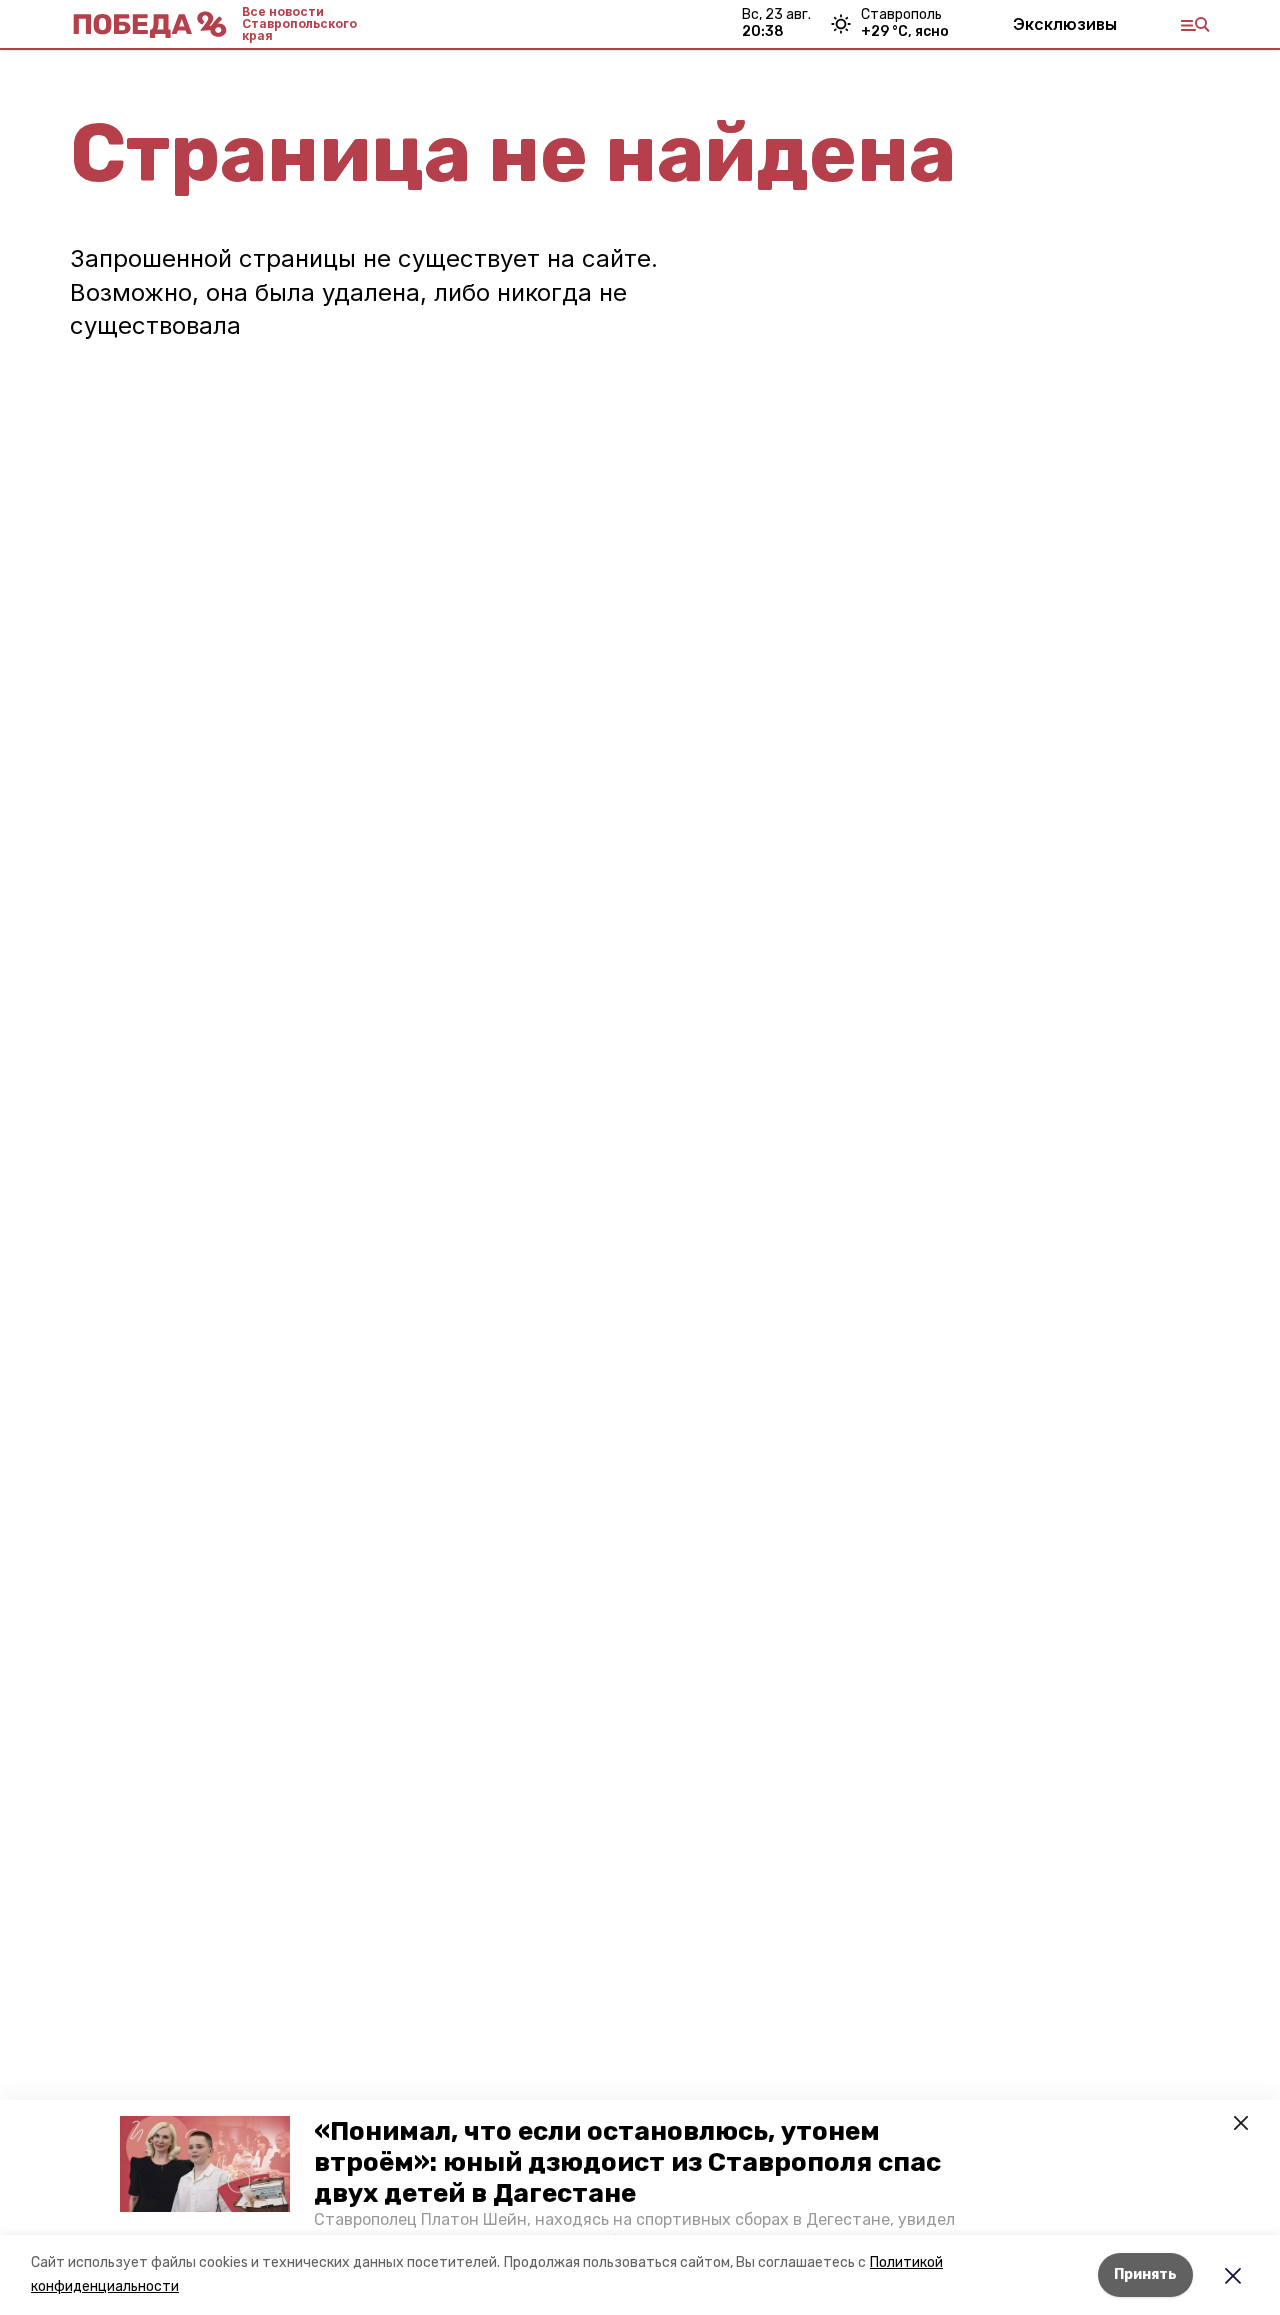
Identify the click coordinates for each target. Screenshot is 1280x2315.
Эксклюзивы (1065, 24)
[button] (205, 2164)
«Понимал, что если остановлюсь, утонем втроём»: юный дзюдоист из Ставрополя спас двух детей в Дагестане (627, 2162)
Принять (1145, 2274)
